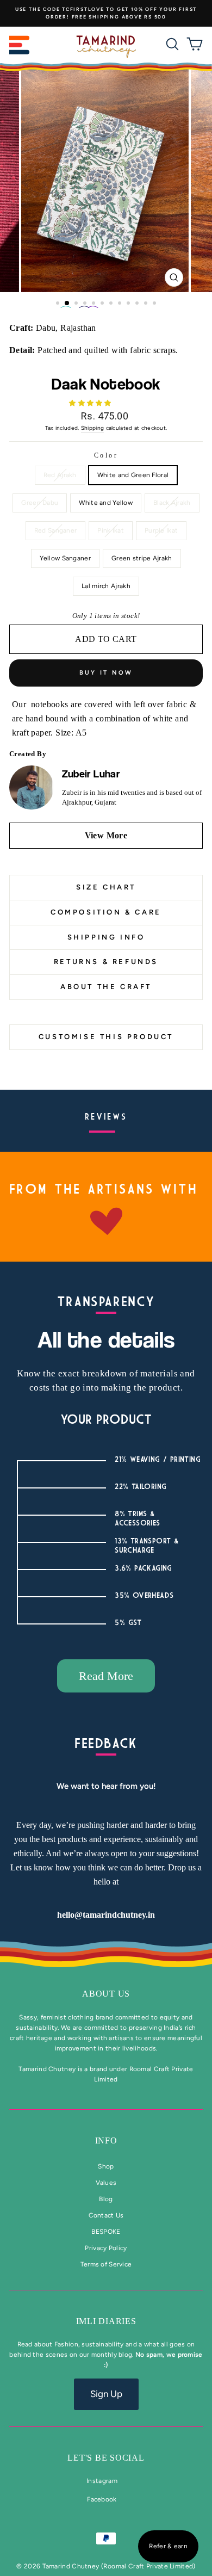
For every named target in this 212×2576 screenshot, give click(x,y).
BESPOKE (106, 2232)
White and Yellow (106, 503)
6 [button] (103, 304)
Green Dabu (40, 503)
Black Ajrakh (172, 503)
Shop (106, 2166)
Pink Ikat (111, 530)
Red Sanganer (56, 530)
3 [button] (77, 304)
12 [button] (155, 304)
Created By (28, 754)
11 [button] (147, 304)
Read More (106, 1676)
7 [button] (112, 304)
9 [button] (129, 304)
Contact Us (106, 2215)
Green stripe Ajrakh (142, 558)
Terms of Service (106, 2264)
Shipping (92, 428)
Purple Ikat (161, 530)
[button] (91, 403)
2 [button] (67, 304)
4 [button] (86, 304)
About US (106, 1994)
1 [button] (59, 304)
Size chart (106, 887)
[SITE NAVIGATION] (20, 47)
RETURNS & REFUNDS (106, 962)
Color (106, 455)
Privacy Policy (106, 2248)
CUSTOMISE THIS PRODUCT (106, 1037)
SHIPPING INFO (106, 937)
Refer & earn (168, 2546)
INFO (106, 2141)
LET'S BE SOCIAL (106, 2458)
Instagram (102, 2481)
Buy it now (106, 673)
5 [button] (95, 304)
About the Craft (106, 987)
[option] (106, 13)
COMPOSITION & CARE (106, 912)
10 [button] (138, 304)
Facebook (102, 2499)
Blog (106, 2199)
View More (106, 835)
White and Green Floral (133, 475)
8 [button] (121, 304)
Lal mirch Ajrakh (106, 586)
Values (106, 2183)
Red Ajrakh (60, 475)
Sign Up (106, 2394)
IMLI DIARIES (106, 2321)
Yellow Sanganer (65, 558)
